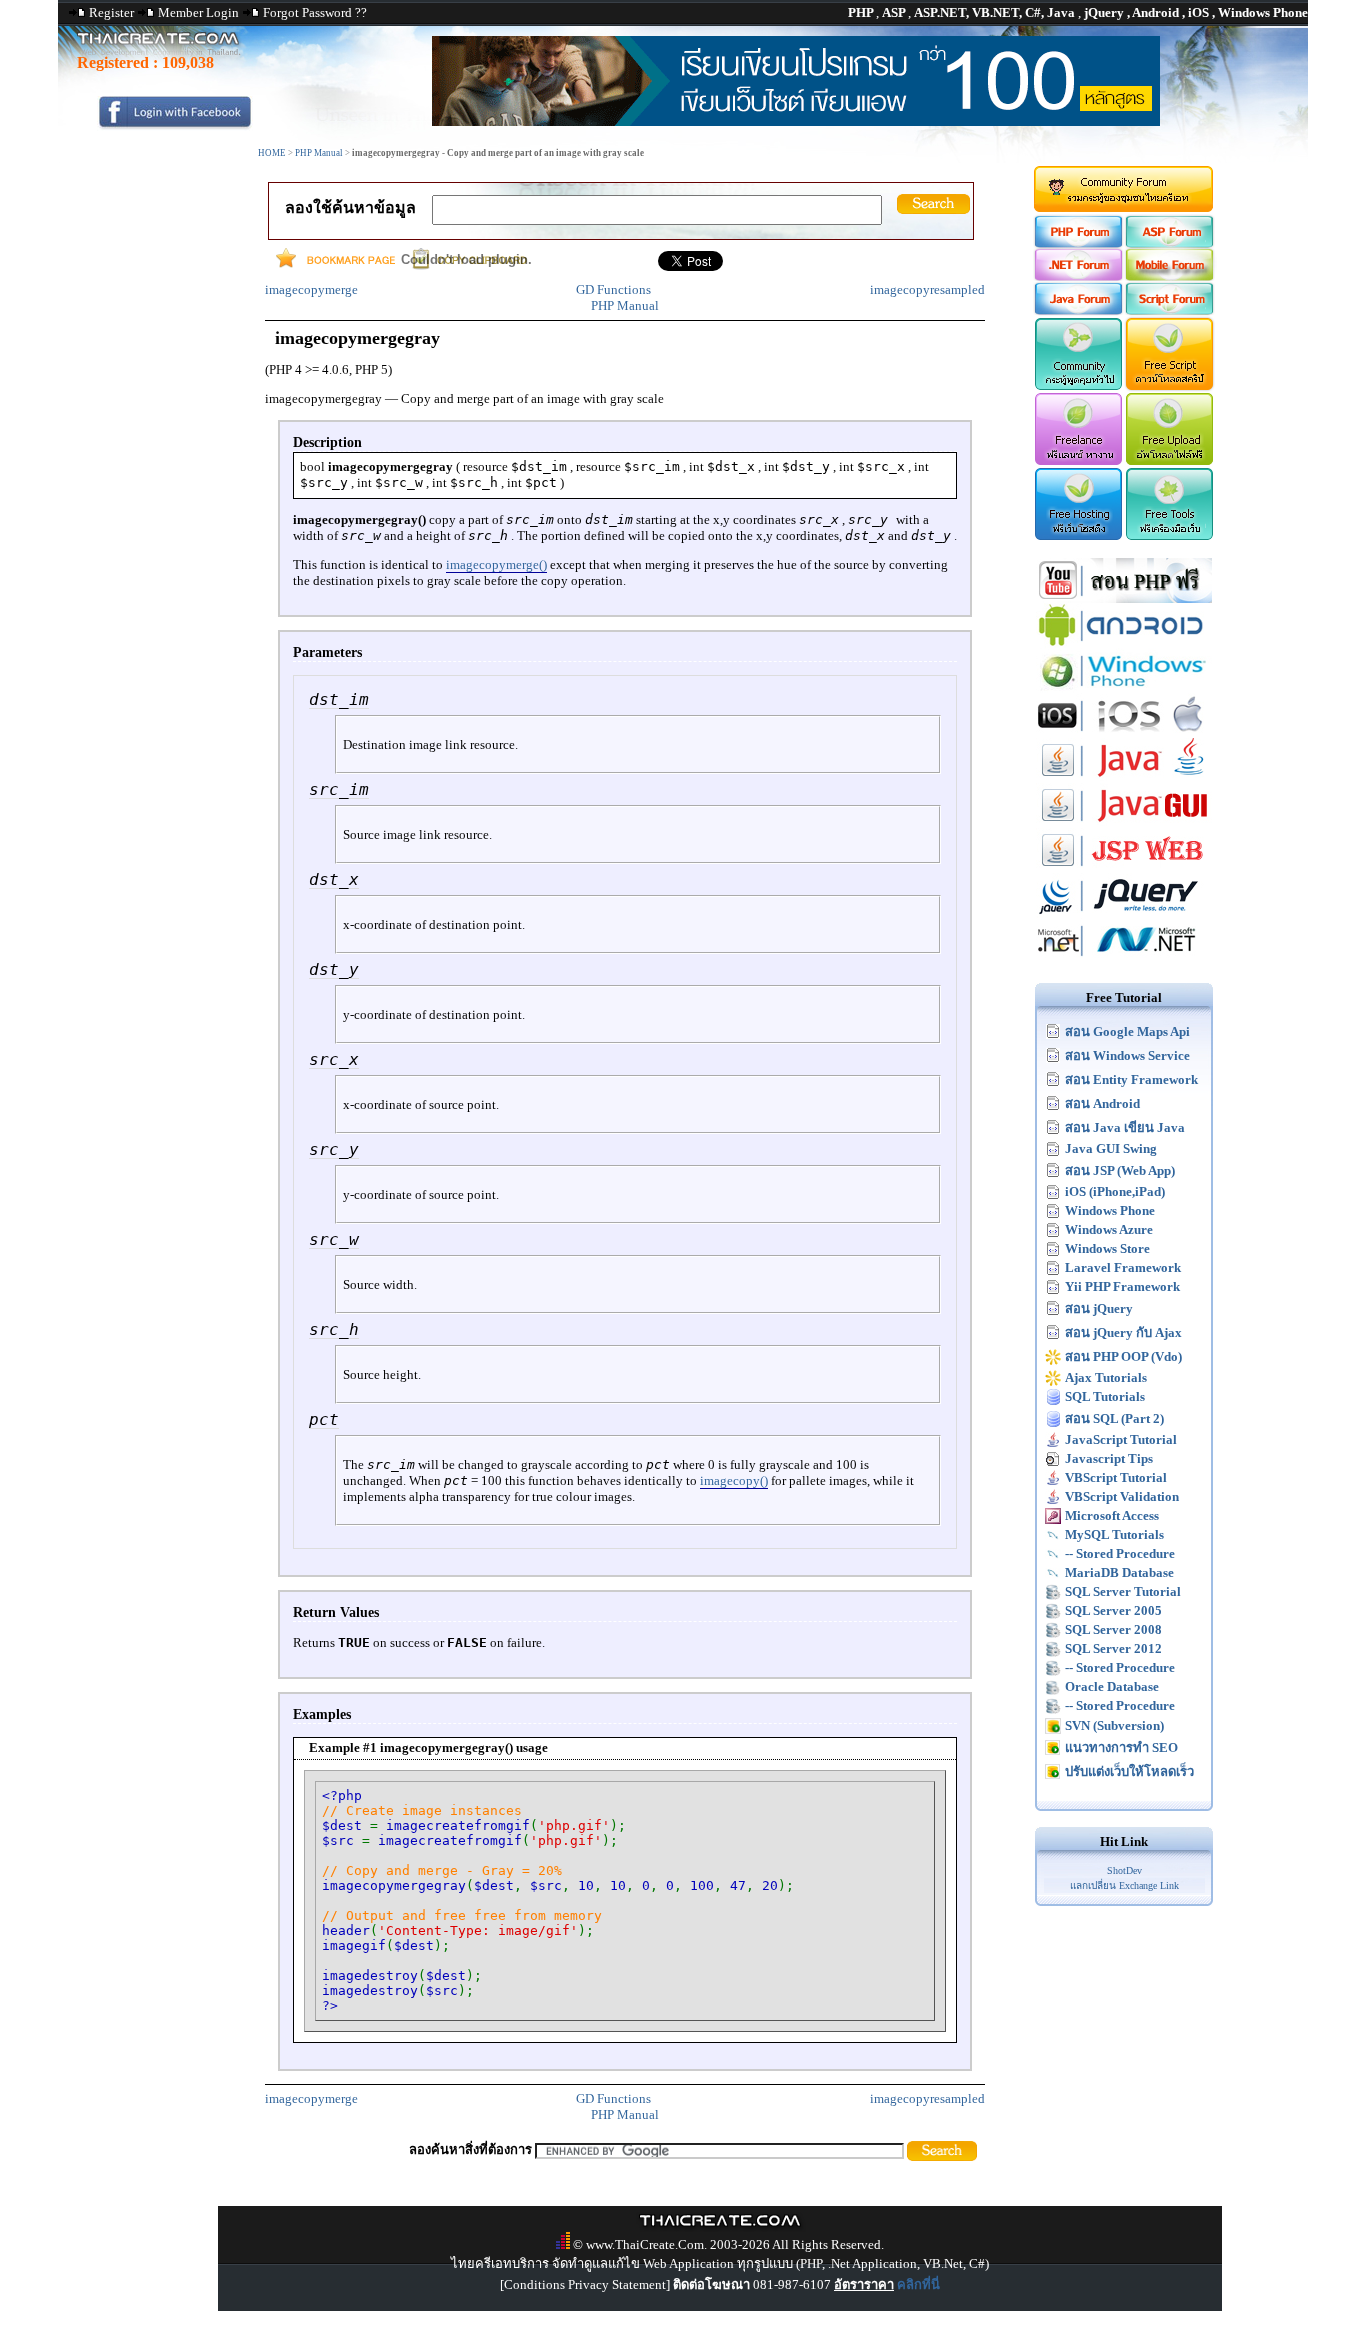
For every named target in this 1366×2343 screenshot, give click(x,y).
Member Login (198, 12)
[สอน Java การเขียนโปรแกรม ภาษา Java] (1124, 778)
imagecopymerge (311, 289)
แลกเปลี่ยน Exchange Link (1124, 1885)
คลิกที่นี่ (918, 2284)
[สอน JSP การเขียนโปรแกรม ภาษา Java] (1124, 868)
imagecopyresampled (927, 289)
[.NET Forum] (1077, 276)
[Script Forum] (1170, 310)
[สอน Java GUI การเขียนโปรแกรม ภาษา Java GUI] (1124, 823)
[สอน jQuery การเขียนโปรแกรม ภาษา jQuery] (1124, 913)
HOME (272, 153)
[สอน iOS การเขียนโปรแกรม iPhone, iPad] (1124, 733)
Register (111, 12)
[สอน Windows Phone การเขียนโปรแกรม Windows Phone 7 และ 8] (1124, 688)
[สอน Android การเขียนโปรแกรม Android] (1124, 643)
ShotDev (1124, 1870)
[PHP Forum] (1077, 243)
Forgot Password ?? (315, 12)
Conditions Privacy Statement (585, 2284)
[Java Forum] (1077, 310)
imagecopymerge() (496, 564)
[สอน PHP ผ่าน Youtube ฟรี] (1124, 598)
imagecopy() (734, 1480)
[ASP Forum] (1170, 243)
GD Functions (613, 289)
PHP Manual (319, 153)
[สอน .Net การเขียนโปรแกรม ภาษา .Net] (1124, 958)
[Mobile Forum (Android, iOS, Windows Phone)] (1170, 276)
